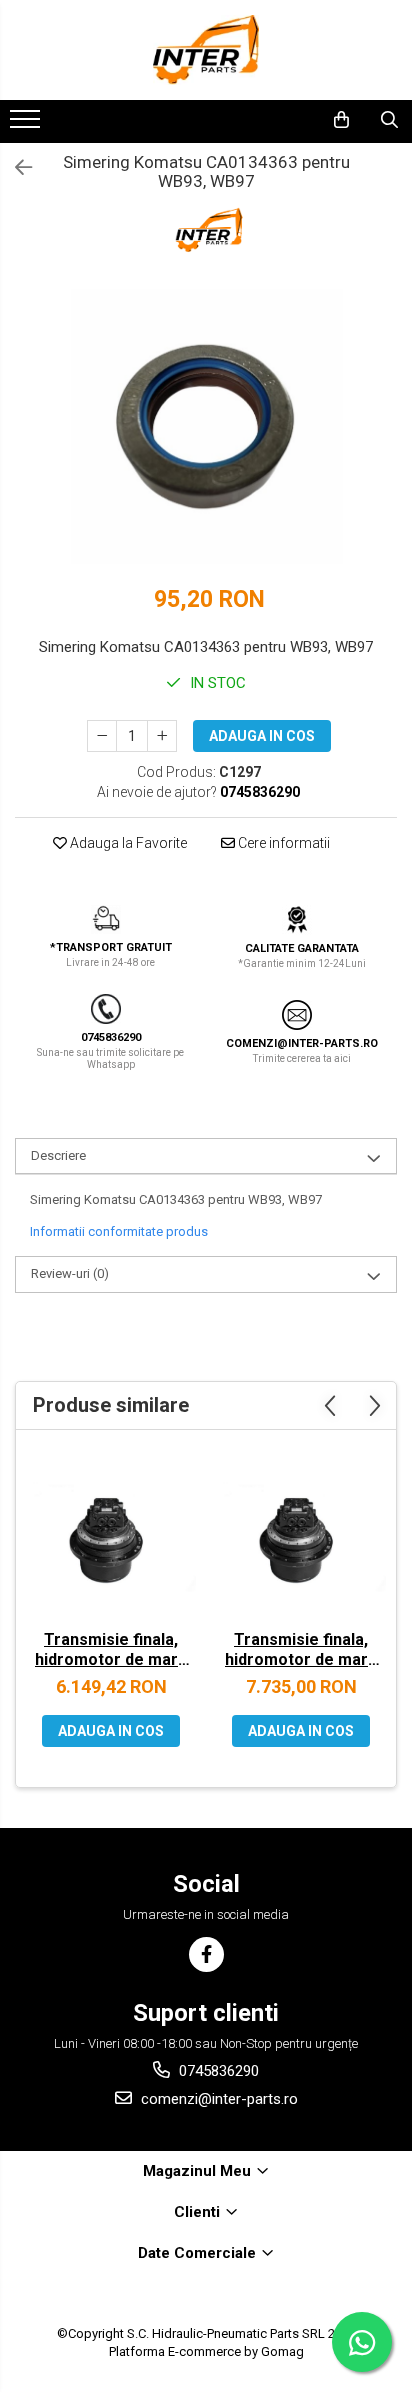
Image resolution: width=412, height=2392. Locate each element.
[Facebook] (206, 1954)
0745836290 (217, 2071)
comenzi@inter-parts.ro (217, 2099)
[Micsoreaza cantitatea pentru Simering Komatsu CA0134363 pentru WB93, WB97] (102, 736)
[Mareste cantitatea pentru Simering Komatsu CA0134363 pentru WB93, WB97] (162, 736)
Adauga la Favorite (127, 843)
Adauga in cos (262, 736)
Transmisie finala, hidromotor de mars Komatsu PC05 (111, 1652)
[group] (206, 426)
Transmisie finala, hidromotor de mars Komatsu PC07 (301, 1652)
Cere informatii (282, 843)
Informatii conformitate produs (119, 1231)
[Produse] (27, 125)
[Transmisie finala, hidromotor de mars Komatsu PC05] (111, 1535)
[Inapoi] (15, 168)
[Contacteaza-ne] (289, 120)
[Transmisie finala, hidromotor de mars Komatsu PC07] (301, 1535)
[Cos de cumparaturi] (341, 120)
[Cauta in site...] (389, 120)
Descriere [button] (58, 1155)
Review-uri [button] (70, 1273)
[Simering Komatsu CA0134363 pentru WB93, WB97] (206, 426)
